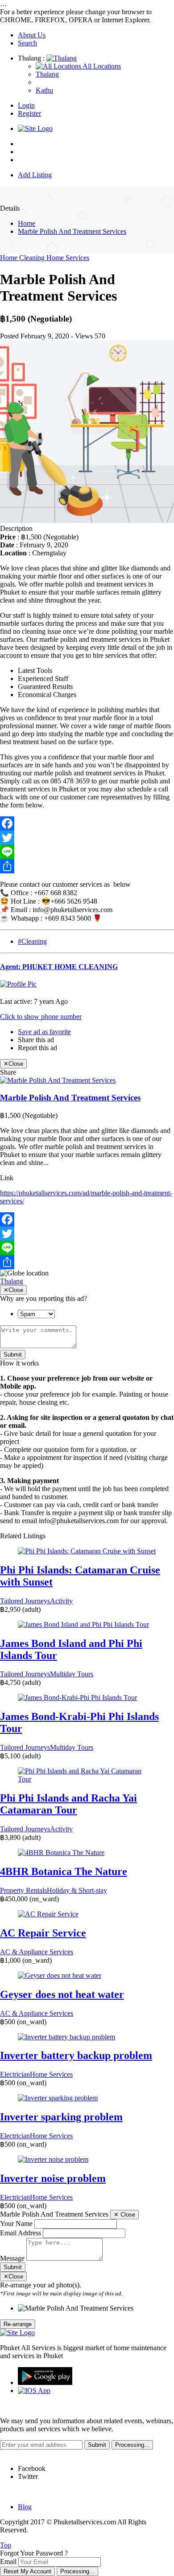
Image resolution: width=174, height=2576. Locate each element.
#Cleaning (32, 941)
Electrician (15, 2074)
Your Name (16, 2223)
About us (31, 152)
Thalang (12, 1281)
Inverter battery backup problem (76, 2055)
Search (27, 43)
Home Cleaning (23, 258)
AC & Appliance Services (37, 1952)
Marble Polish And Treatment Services (72, 231)
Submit (13, 1355)
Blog (25, 2507)
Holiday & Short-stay (77, 1890)
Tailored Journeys (25, 1601)
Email (8, 2562)
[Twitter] (87, 838)
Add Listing (35, 175)
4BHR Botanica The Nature (64, 1871)
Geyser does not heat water (62, 1994)
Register (29, 113)
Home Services (68, 258)
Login (26, 105)
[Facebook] (87, 823)
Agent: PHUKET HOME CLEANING (59, 967)
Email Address (21, 2233)
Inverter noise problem (53, 2178)
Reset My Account (27, 2571)
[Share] (87, 866)
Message (12, 2258)
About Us (32, 35)
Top (6, 2545)
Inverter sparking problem (61, 2117)
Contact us (33, 160)
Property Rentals (23, 1890)
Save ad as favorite (44, 1032)
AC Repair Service (43, 1933)
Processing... (77, 2571)
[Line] (87, 852)
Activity (61, 1601)
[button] (41, 1017)
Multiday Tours (72, 1674)
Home (27, 144)
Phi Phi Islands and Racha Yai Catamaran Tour (68, 1804)
